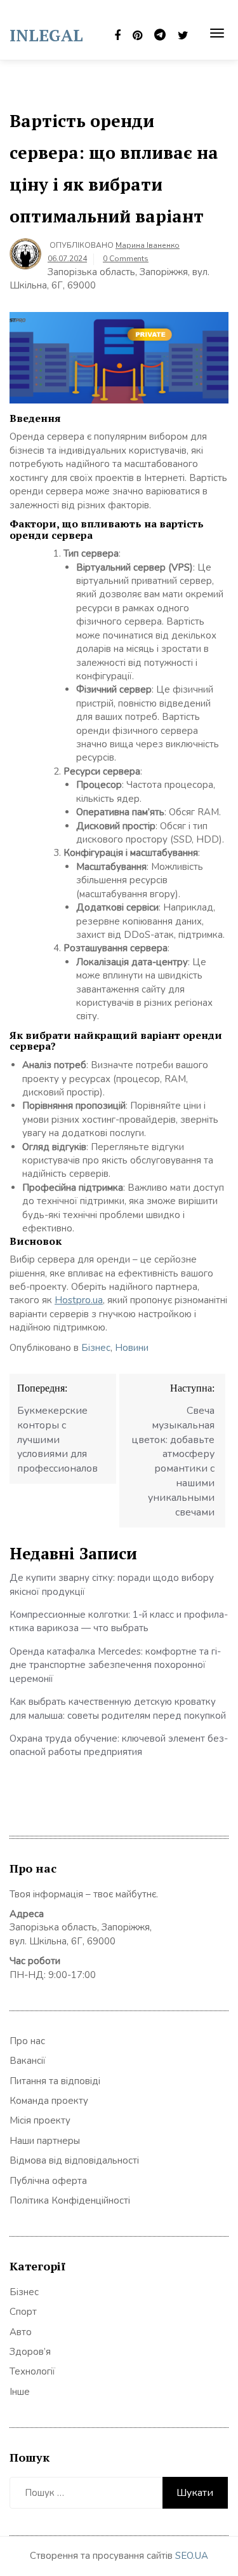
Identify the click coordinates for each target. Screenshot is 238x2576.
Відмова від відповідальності (74, 2160)
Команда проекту (49, 2101)
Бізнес (96, 1348)
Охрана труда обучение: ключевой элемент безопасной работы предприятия (119, 1745)
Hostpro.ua (79, 1300)
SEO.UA (192, 2556)
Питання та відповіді (55, 2081)
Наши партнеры (45, 2141)
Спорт (23, 2312)
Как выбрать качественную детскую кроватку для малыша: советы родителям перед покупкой (118, 1708)
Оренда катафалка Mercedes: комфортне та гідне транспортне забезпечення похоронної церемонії (115, 1665)
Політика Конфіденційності (70, 2200)
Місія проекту (40, 2120)
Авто (21, 2332)
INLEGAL (46, 35)
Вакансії (28, 2061)
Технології (32, 2371)
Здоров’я (30, 2352)
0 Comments (126, 259)
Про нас (27, 2041)
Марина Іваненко (148, 245)
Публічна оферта (48, 2181)
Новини (132, 1348)
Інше (20, 2392)
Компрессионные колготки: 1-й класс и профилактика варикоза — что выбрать (119, 1621)
